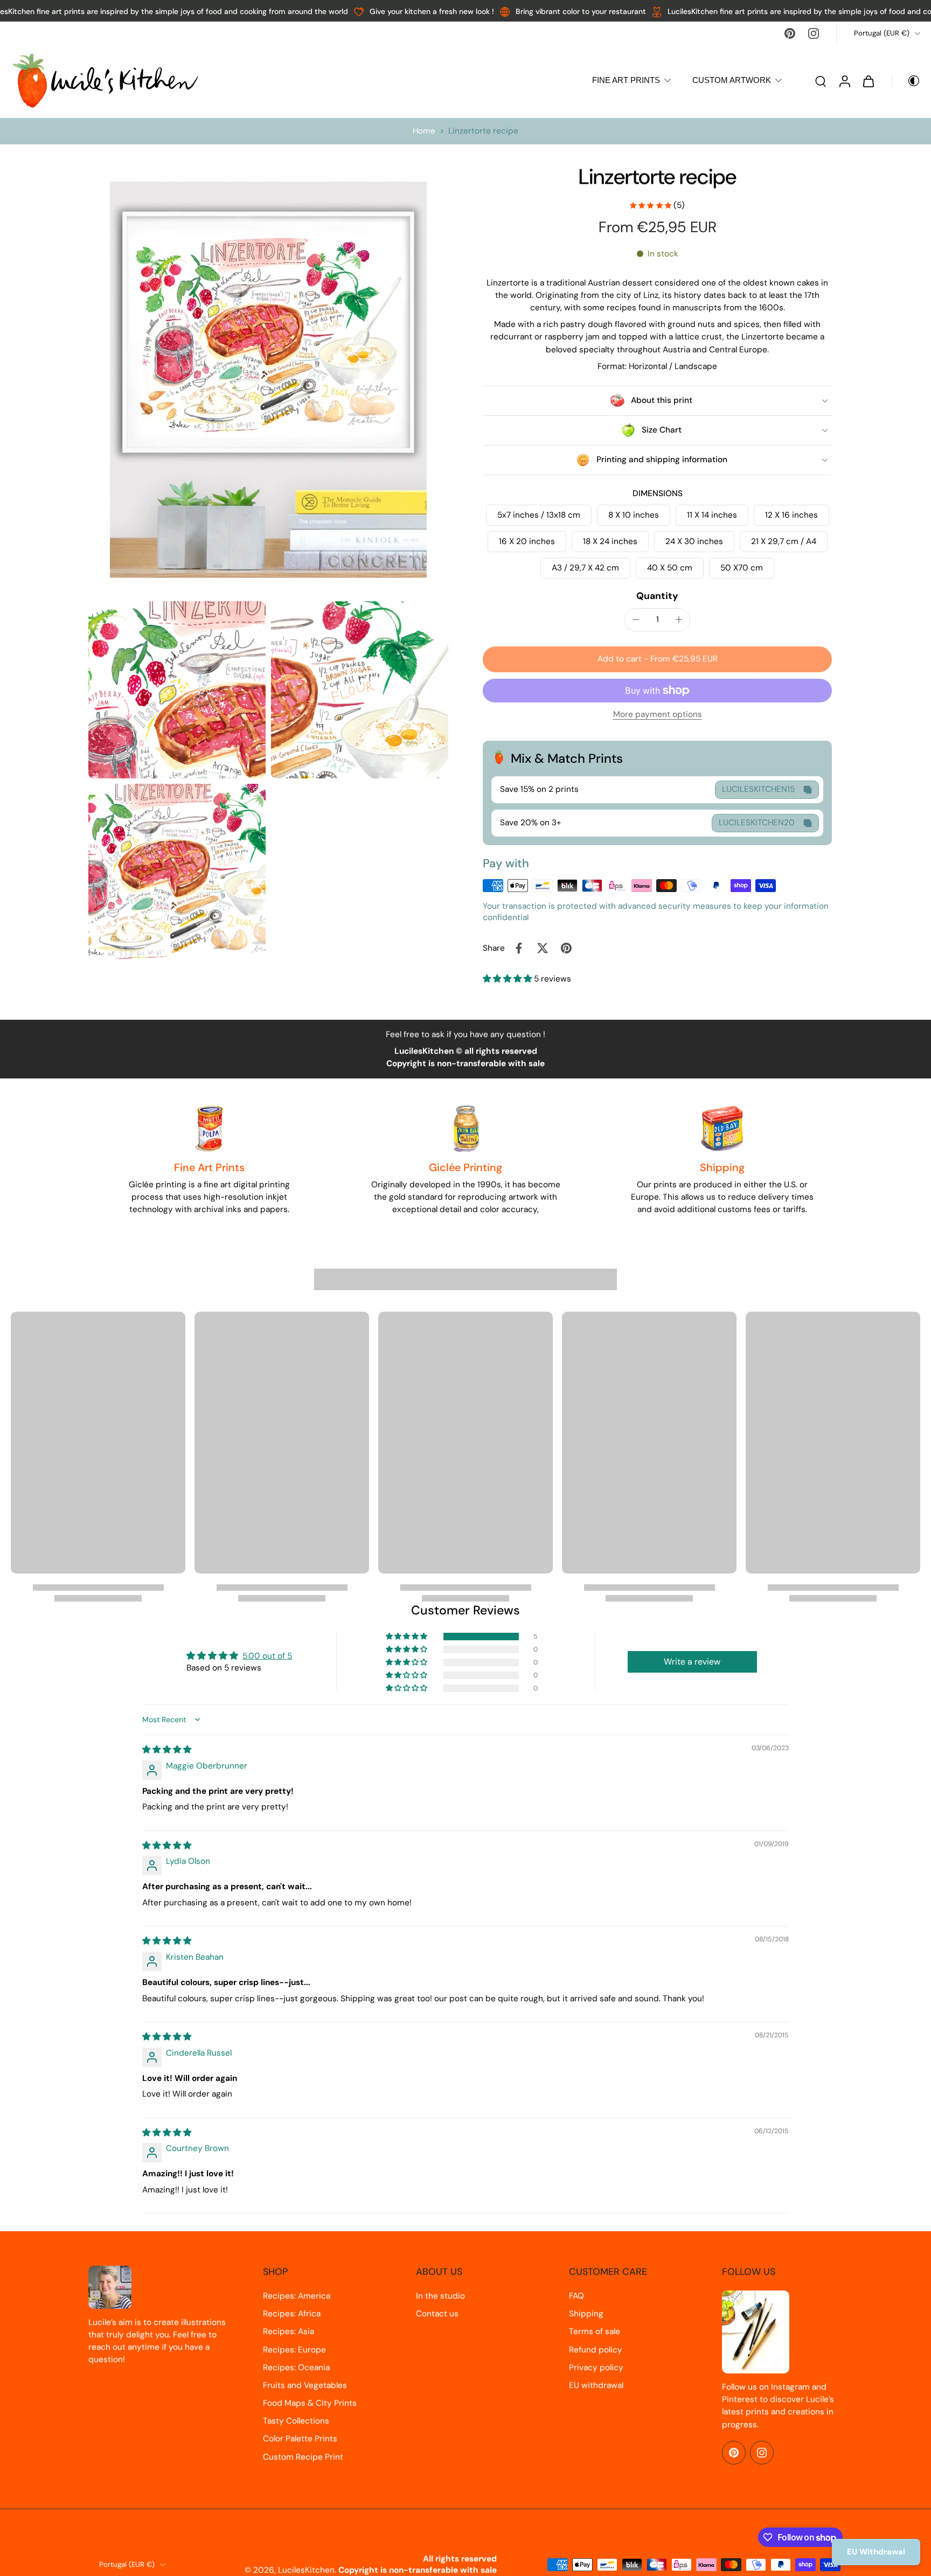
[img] (167, 1750)
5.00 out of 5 (267, 1656)
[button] (657, 659)
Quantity (657, 596)
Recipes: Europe (294, 2350)
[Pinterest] (790, 33)
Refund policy (596, 2350)
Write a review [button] (692, 1662)
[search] (821, 81)
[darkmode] (906, 81)
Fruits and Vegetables (305, 2385)
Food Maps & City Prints (310, 2403)
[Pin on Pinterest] (566, 948)
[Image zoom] (268, 380)
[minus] (636, 619)
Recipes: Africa (292, 2314)
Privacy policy (596, 2368)
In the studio (440, 2296)
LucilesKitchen (306, 2570)
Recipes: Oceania (296, 2368)
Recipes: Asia (289, 2331)
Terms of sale (595, 2331)
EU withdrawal (596, 2385)
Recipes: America (297, 2296)
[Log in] (844, 81)
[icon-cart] (868, 81)
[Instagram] (814, 33)
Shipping (586, 2314)
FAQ (576, 2296)
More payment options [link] (658, 715)
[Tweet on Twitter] (543, 948)
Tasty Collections (296, 2421)
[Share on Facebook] (519, 948)
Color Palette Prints (300, 2439)
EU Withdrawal (876, 2552)
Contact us (437, 2314)
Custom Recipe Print (303, 2457)
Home (424, 131)
